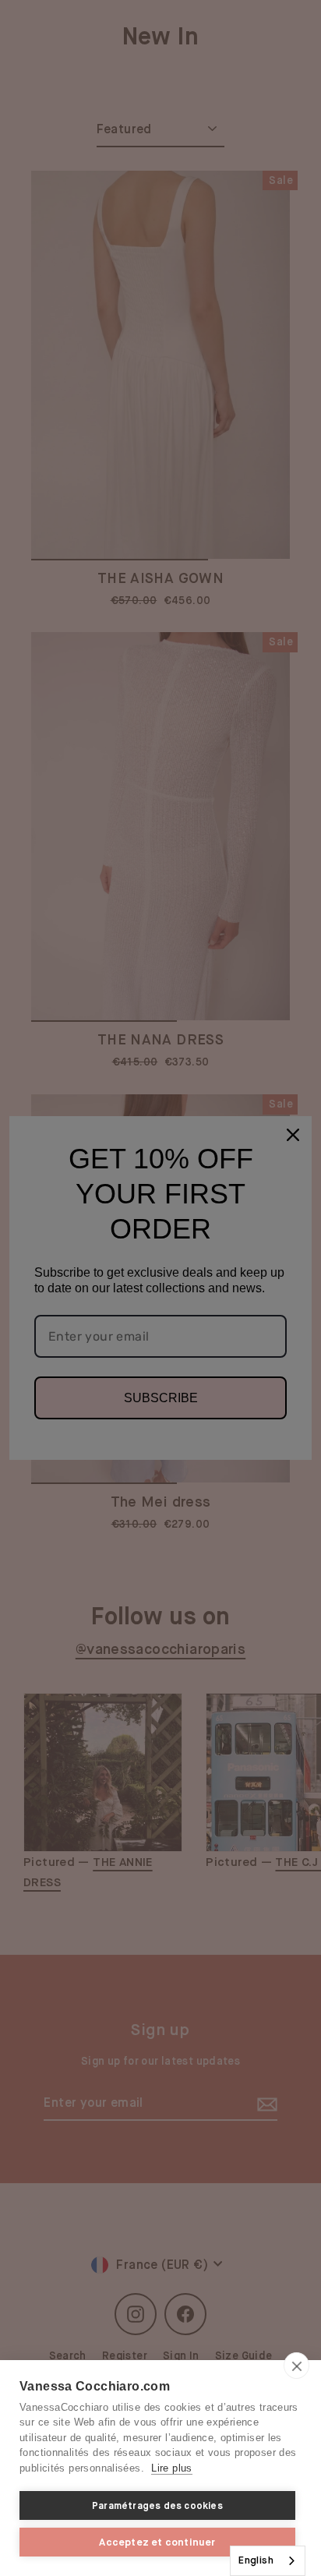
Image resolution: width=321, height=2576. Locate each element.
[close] (296, 2366)
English (256, 2560)
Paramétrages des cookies (157, 2506)
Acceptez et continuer (157, 2542)
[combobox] (268, 2561)
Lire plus (171, 2468)
